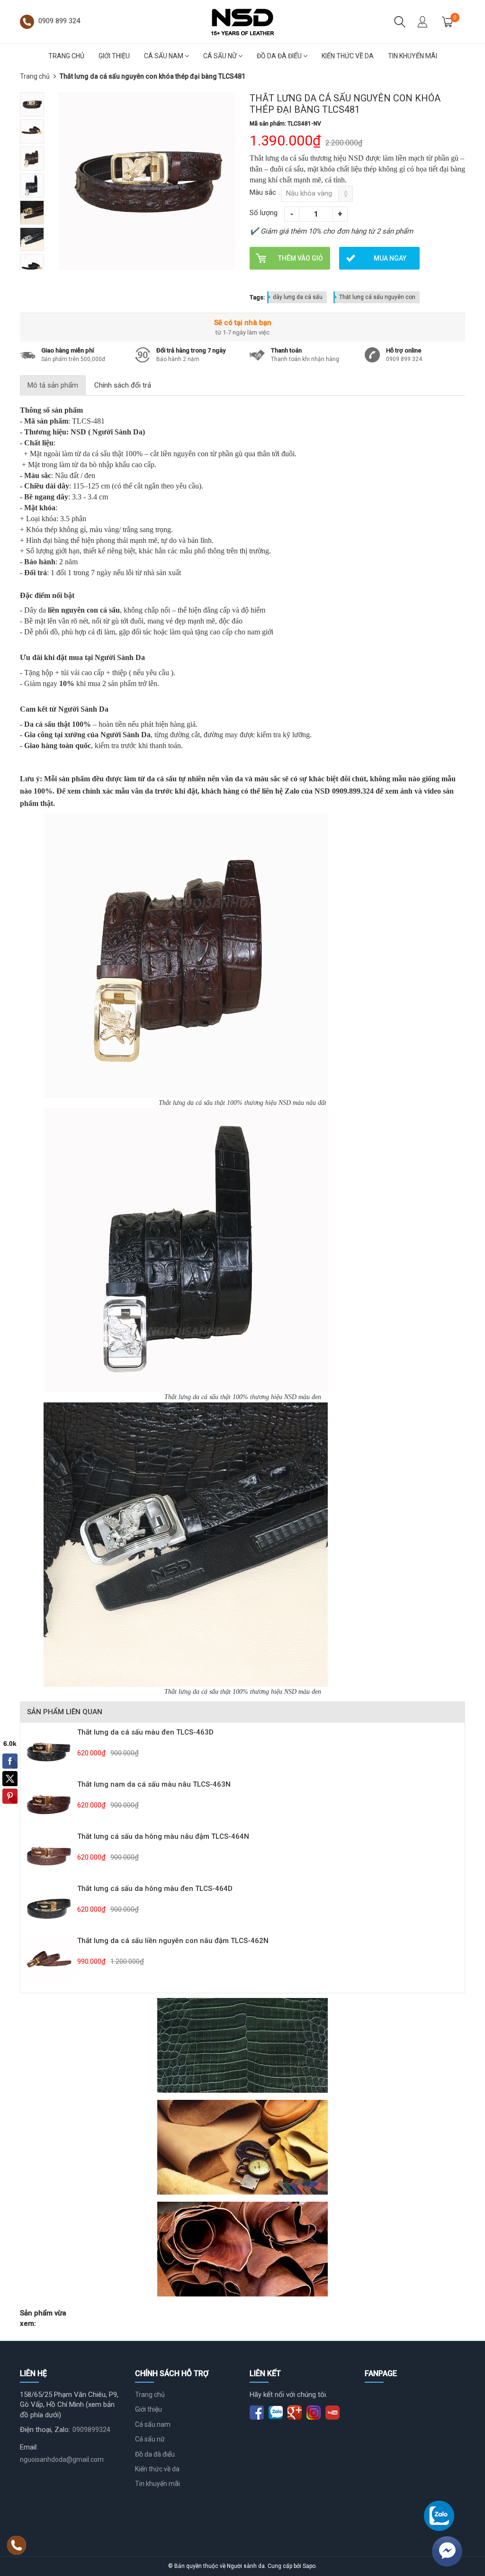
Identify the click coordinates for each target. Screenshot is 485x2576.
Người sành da (246, 2566)
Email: (29, 2447)
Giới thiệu (114, 56)
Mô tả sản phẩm (53, 385)
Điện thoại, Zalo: (45, 2430)
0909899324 (91, 2430)
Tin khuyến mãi (413, 56)
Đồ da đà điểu (280, 56)
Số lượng (264, 213)
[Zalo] (439, 2516)
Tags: (257, 297)
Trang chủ (66, 56)
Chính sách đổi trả (123, 385)
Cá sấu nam (164, 56)
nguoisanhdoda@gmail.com (62, 2459)
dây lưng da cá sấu (298, 297)
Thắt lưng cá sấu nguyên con (377, 297)
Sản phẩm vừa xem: (43, 2318)
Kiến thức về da (348, 56)
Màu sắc (263, 192)
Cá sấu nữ (221, 56)
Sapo (309, 2566)
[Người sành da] (242, 21)
